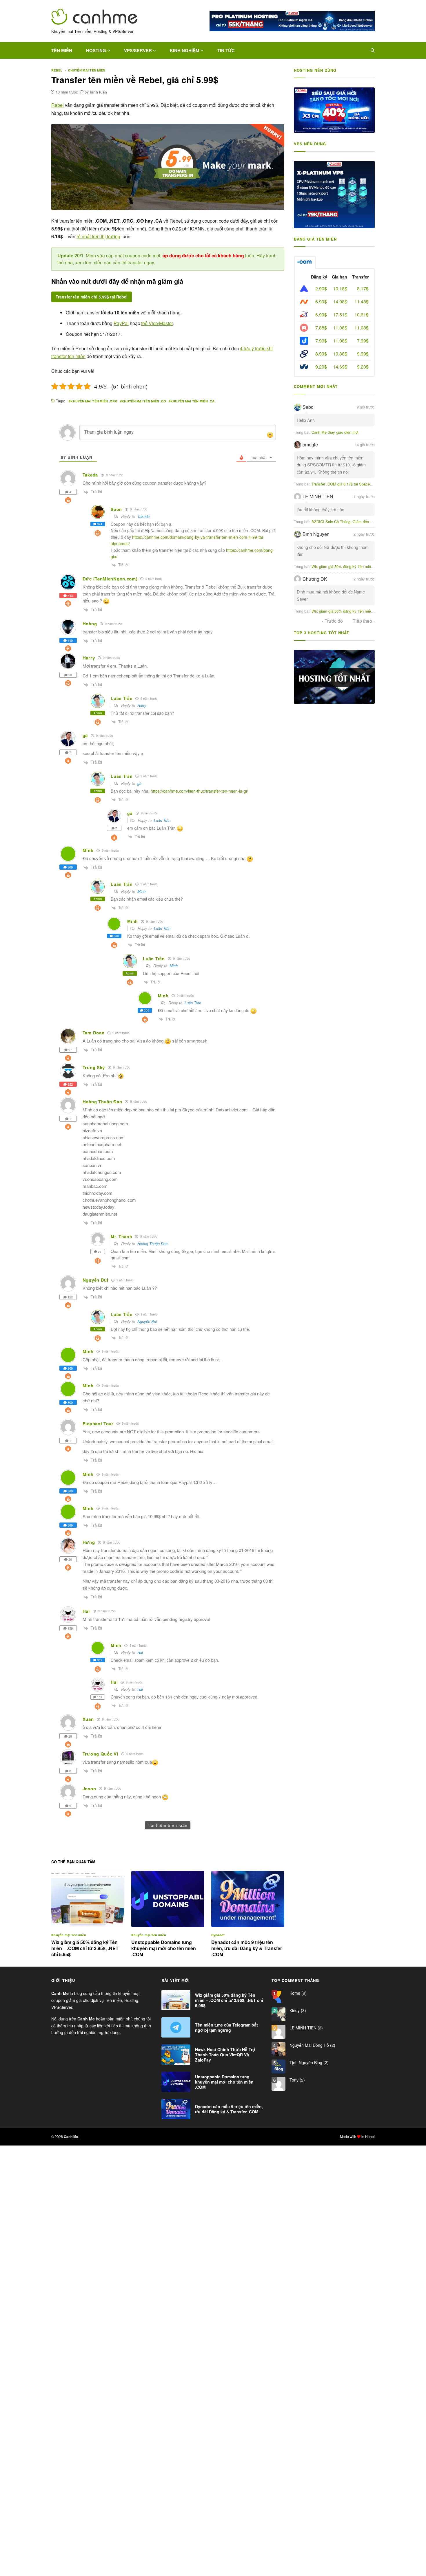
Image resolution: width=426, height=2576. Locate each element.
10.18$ (340, 288)
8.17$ (363, 288)
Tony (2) (297, 2080)
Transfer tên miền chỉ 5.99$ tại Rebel (92, 297)
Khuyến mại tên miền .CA (192, 401)
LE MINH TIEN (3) (306, 2028)
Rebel (57, 70)
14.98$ (340, 302)
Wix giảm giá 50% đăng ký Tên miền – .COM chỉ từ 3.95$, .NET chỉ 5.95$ (85, 1948)
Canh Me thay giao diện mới (335, 432)
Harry (142, 705)
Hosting (96, 50)
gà (139, 783)
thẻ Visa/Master (157, 323)
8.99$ (321, 354)
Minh (141, 891)
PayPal (121, 323)
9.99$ (363, 354)
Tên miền (62, 50)
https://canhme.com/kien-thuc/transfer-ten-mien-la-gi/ (199, 791)
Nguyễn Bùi (147, 1321)
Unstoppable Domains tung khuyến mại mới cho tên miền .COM (164, 1948)
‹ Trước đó (332, 621)
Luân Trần (162, 820)
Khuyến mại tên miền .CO (144, 401)
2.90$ (321, 288)
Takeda (143, 516)
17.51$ (340, 315)
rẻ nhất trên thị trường (98, 236)
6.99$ (321, 302)
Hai (140, 1652)
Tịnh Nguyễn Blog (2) (308, 2062)
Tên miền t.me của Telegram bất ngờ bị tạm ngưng (226, 2027)
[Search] (373, 50)
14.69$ (340, 367)
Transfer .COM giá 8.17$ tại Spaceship (344, 484)
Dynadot (218, 1935)
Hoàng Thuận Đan (152, 1244)
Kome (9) (297, 1993)
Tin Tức (226, 50)
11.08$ (340, 328)
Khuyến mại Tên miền (87, 70)
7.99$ (321, 341)
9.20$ (321, 367)
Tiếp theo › (364, 621)
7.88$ (321, 328)
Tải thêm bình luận (168, 1825)
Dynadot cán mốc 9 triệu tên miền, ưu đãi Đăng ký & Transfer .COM (247, 1948)
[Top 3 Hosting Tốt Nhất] (334, 677)
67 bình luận (96, 92)
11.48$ (362, 302)
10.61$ (362, 315)
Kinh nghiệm (185, 50)
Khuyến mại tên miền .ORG (94, 401)
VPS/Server (138, 50)
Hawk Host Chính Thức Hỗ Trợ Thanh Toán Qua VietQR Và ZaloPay (225, 2055)
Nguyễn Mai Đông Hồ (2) (312, 2045)
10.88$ (340, 354)
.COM (305, 263)
